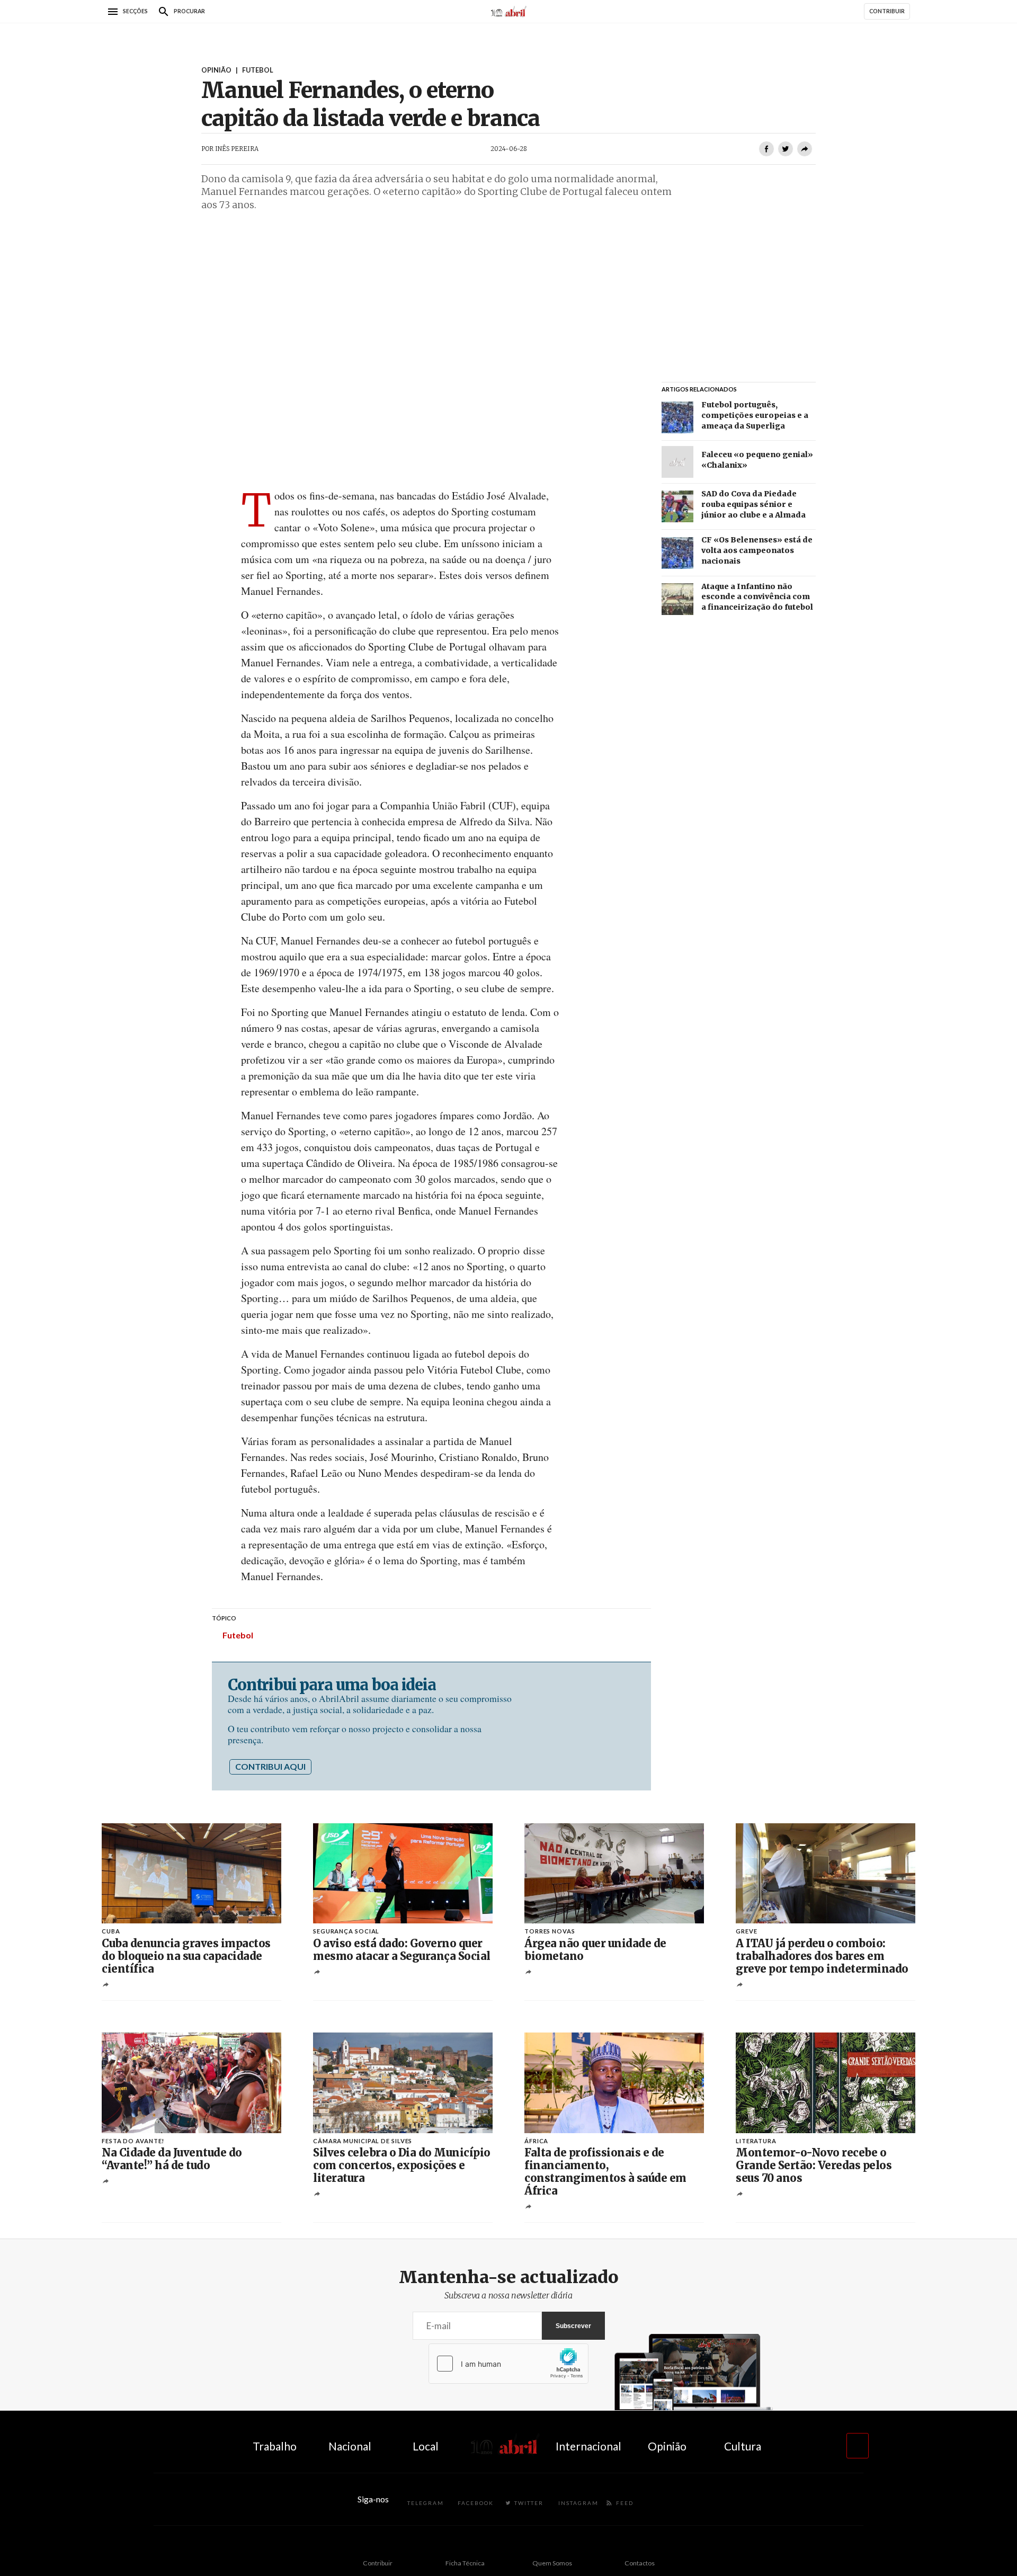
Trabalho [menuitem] (275, 2446)
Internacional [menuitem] (588, 2446)
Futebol (238, 1635)
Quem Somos (552, 2563)
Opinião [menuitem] (667, 2446)
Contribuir (378, 2563)
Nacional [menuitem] (350, 2446)
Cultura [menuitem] (743, 2446)
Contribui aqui (270, 1766)
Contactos (640, 2563)
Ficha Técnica (465, 2563)
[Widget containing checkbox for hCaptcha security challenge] (508, 2364)
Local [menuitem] (426, 2446)
